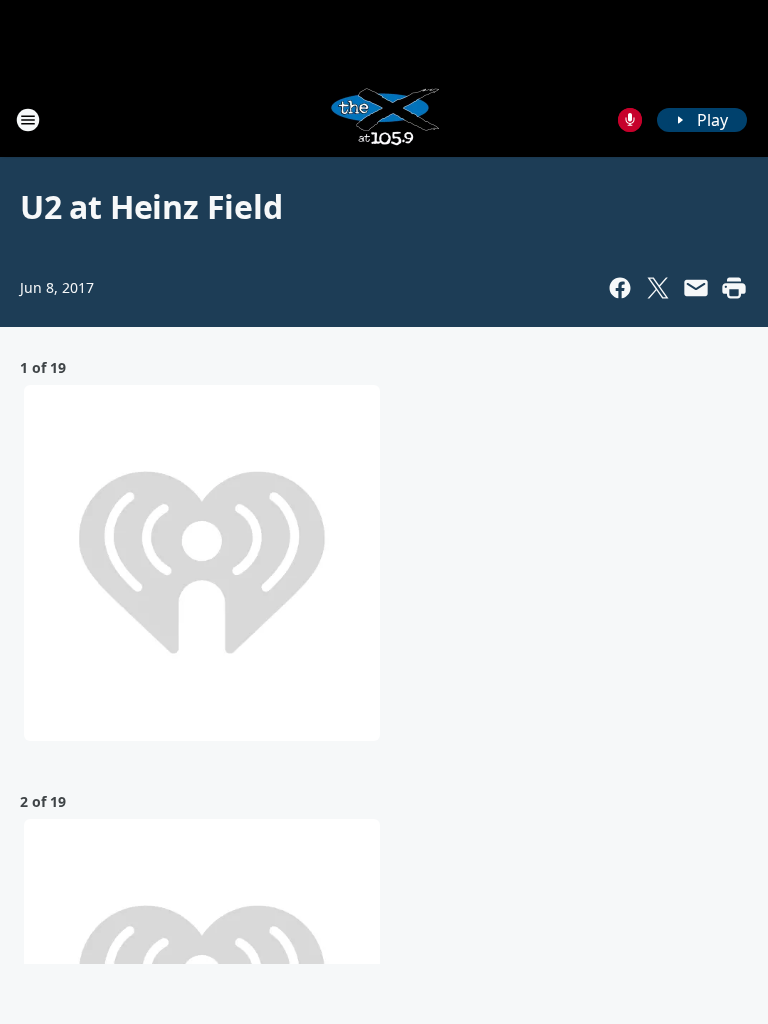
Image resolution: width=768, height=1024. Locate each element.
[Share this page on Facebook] (620, 288)
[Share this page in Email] (696, 288)
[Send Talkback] (630, 120)
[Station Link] (384, 119)
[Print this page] (734, 288)
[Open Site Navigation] (28, 120)
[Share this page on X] (658, 288)
